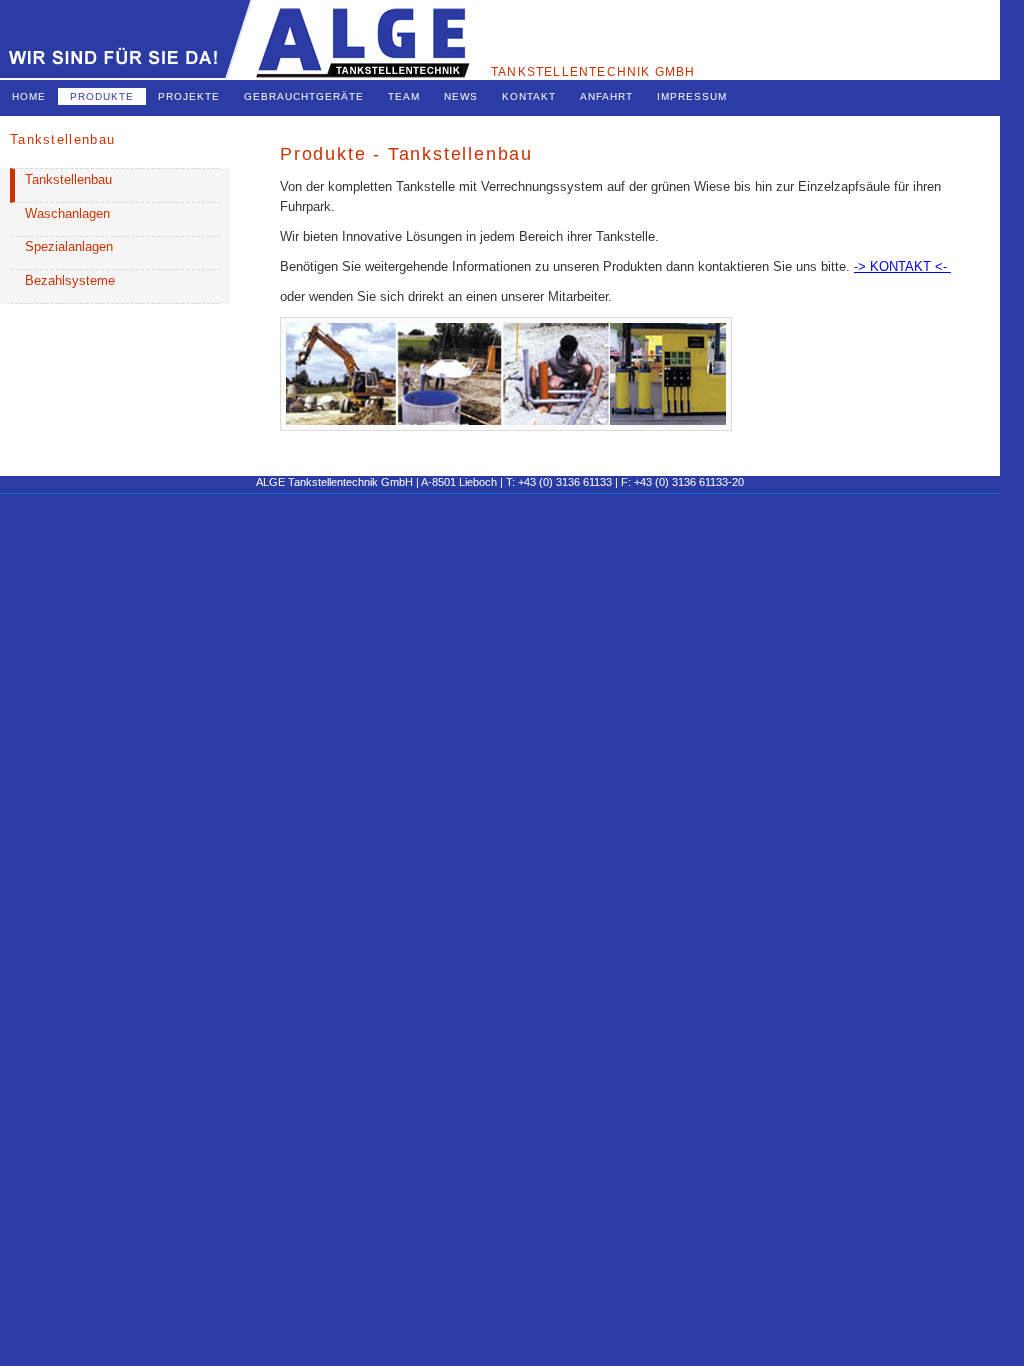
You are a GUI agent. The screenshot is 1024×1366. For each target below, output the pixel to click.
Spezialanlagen (69, 246)
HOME (29, 96)
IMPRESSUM (692, 96)
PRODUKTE (102, 96)
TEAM (404, 96)
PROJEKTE (189, 96)
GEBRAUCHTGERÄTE (304, 96)
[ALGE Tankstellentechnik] (235, 74)
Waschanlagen (67, 213)
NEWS (461, 96)
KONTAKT (529, 96)
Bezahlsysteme (70, 280)
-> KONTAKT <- (902, 266)
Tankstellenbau (68, 179)
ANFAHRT (606, 96)
